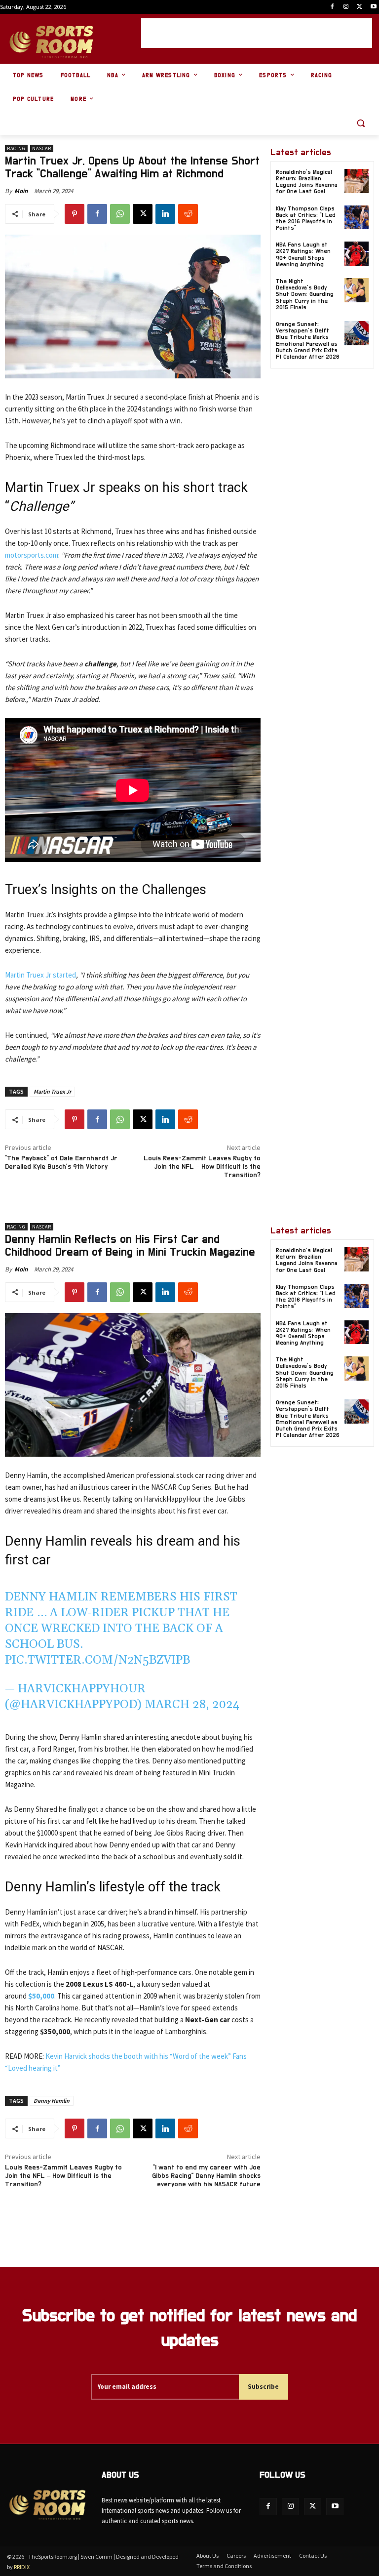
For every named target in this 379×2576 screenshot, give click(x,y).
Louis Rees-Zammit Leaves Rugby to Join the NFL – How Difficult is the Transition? (202, 1167)
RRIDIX (22, 2567)
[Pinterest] (75, 214)
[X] (360, 7)
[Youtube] (373, 7)
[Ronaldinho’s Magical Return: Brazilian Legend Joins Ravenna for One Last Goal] (357, 181)
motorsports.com (32, 555)
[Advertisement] (257, 33)
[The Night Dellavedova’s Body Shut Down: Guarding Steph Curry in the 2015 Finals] (357, 290)
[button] (360, 123)
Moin (21, 191)
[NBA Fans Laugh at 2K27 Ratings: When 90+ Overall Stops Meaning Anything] (357, 254)
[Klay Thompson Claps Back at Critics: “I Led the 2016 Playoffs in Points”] (357, 218)
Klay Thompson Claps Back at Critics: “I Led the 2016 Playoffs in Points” (306, 218)
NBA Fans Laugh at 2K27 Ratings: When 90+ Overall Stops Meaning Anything (303, 254)
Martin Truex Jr (52, 1091)
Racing (16, 148)
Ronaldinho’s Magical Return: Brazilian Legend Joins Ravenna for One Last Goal (307, 182)
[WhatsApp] (120, 214)
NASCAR (42, 148)
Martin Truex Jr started (40, 975)
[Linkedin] (165, 214)
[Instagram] (346, 7)
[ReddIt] (188, 214)
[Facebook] (332, 7)
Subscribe (263, 2387)
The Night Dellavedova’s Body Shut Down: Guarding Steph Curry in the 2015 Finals (305, 294)
